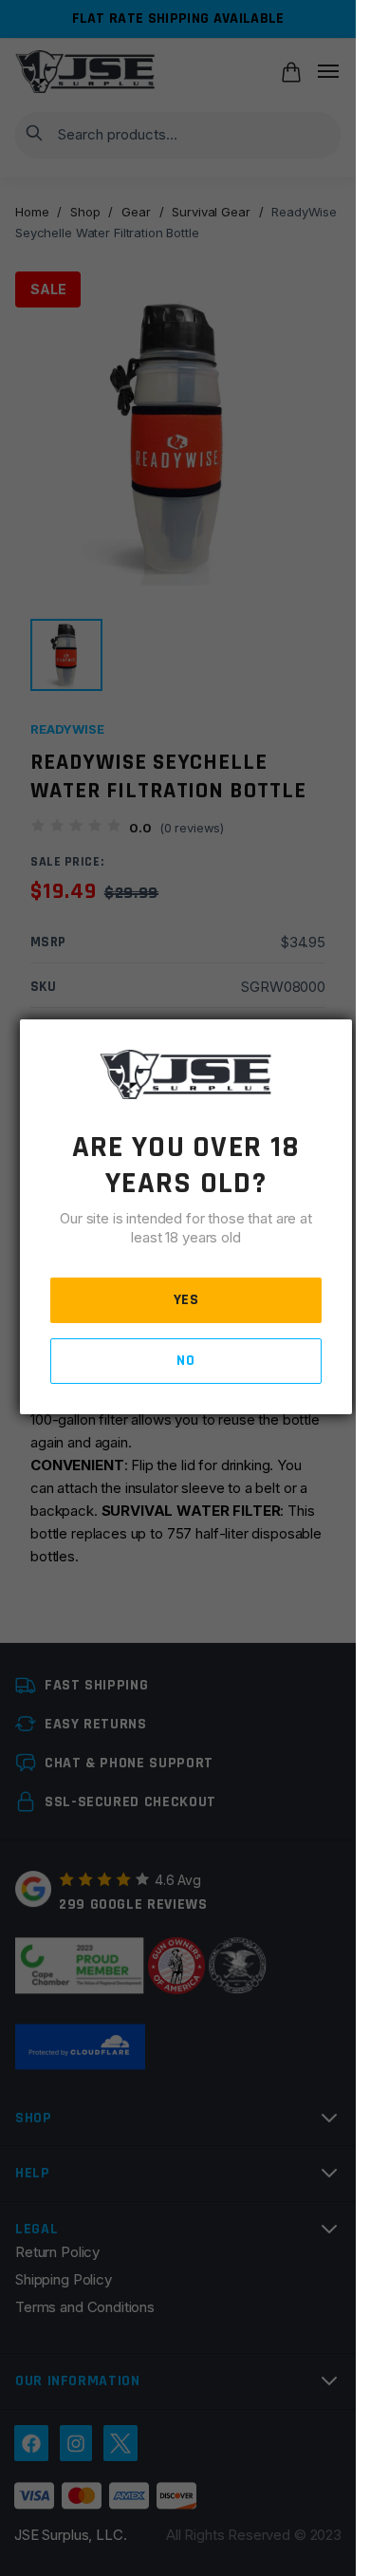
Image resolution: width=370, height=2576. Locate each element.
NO (185, 1361)
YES (186, 1300)
